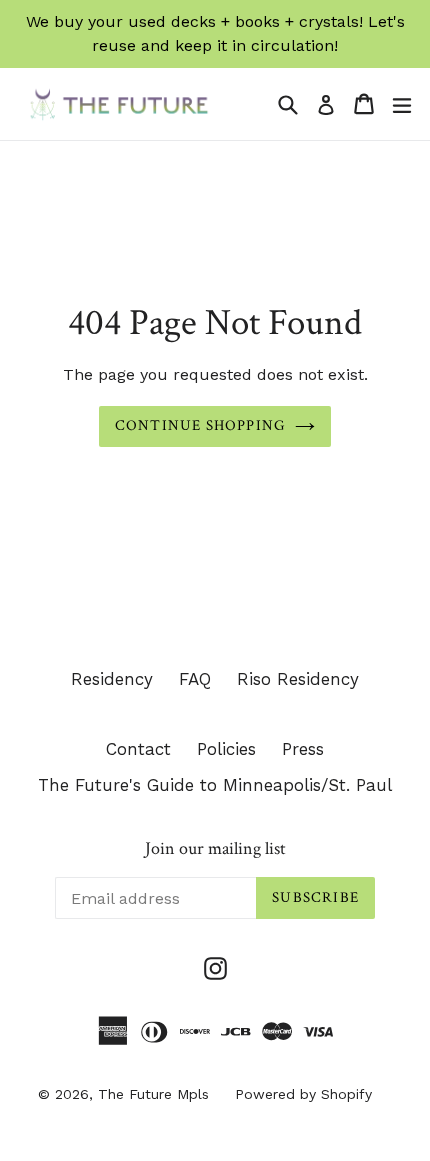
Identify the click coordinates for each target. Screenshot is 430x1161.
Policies (226, 749)
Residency (112, 679)
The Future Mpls (153, 1094)
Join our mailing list (215, 849)
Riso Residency (298, 679)
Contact (138, 749)
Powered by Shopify (303, 1094)
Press (303, 749)
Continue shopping (200, 425)
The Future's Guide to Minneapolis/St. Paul (215, 785)
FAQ (195, 679)
